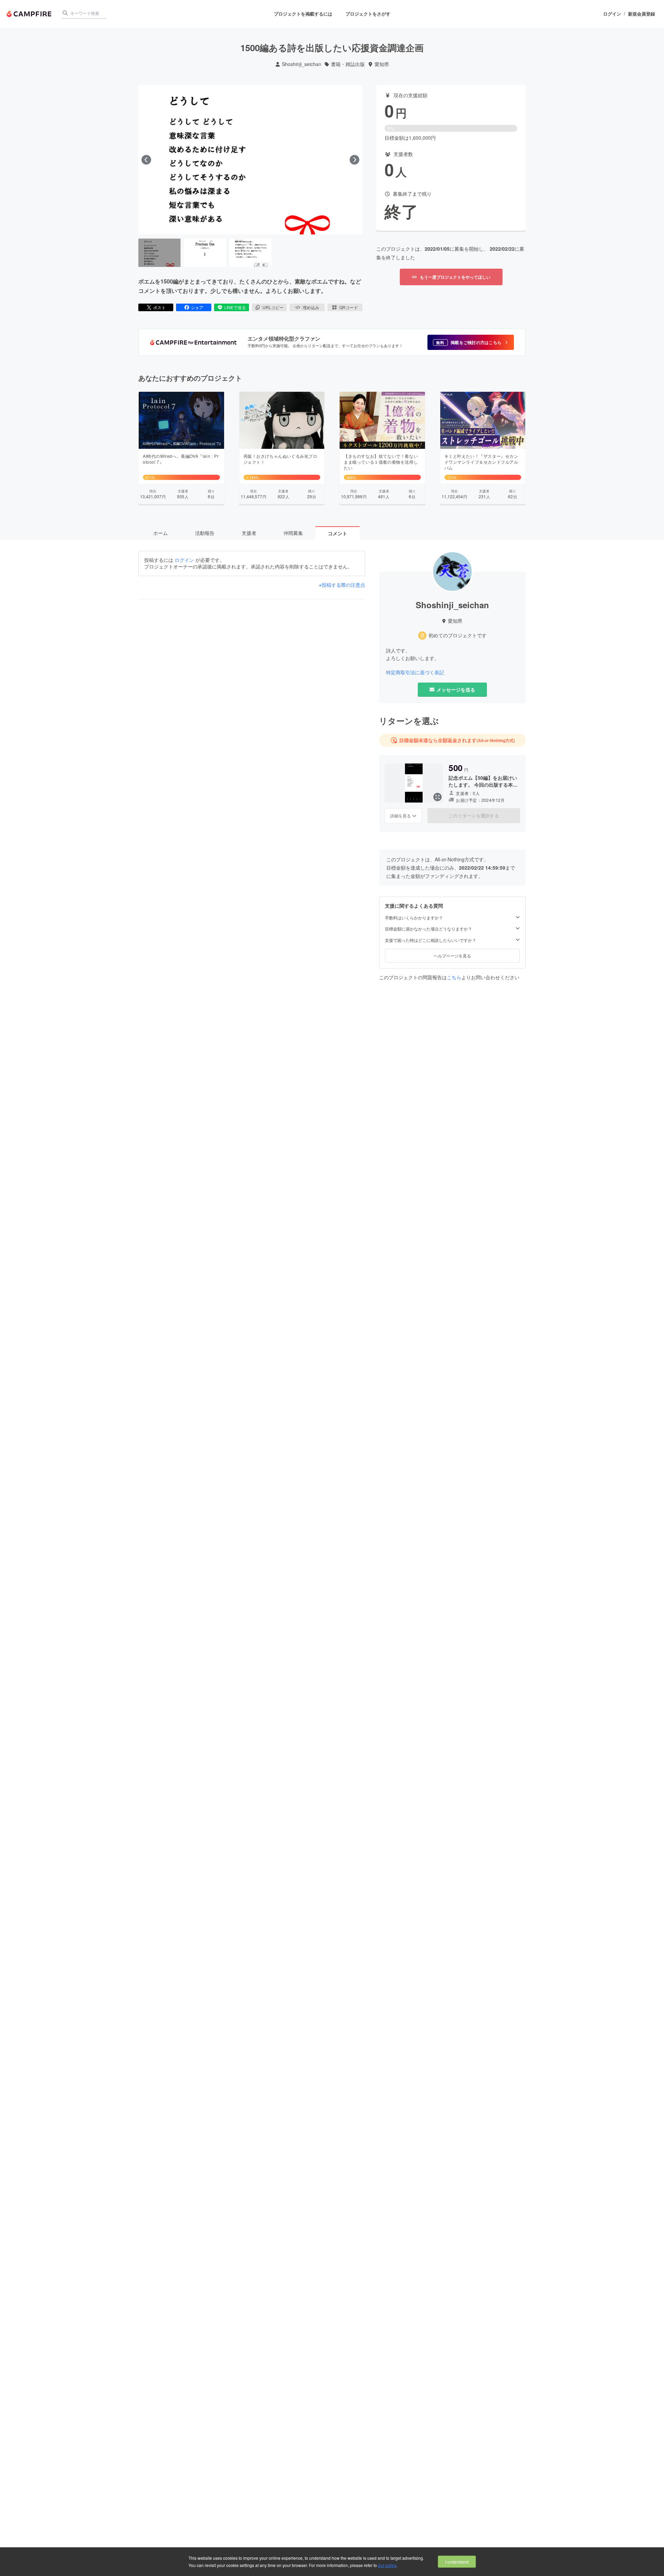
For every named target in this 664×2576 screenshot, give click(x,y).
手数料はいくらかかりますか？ (414, 918)
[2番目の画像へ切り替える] (205, 253)
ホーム (160, 533)
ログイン (612, 14)
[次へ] (354, 160)
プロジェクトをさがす (368, 14)
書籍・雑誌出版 (348, 64)
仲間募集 (293, 533)
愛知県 (382, 64)
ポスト (159, 307)
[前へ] (146, 160)
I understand (457, 2562)
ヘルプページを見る (452, 956)
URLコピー (273, 307)
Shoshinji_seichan (302, 64)
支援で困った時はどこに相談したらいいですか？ (431, 940)
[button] (471, 342)
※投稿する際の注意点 (342, 585)
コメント (338, 533)
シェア (197, 307)
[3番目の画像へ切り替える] (250, 253)
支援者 (249, 533)
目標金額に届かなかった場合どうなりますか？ (428, 929)
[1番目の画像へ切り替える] (159, 253)
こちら (454, 977)
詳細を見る (400, 816)
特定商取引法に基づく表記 (415, 672)
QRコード (349, 307)
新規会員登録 (642, 14)
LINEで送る (235, 307)
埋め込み (311, 307)
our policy (387, 2565)
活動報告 (205, 533)
